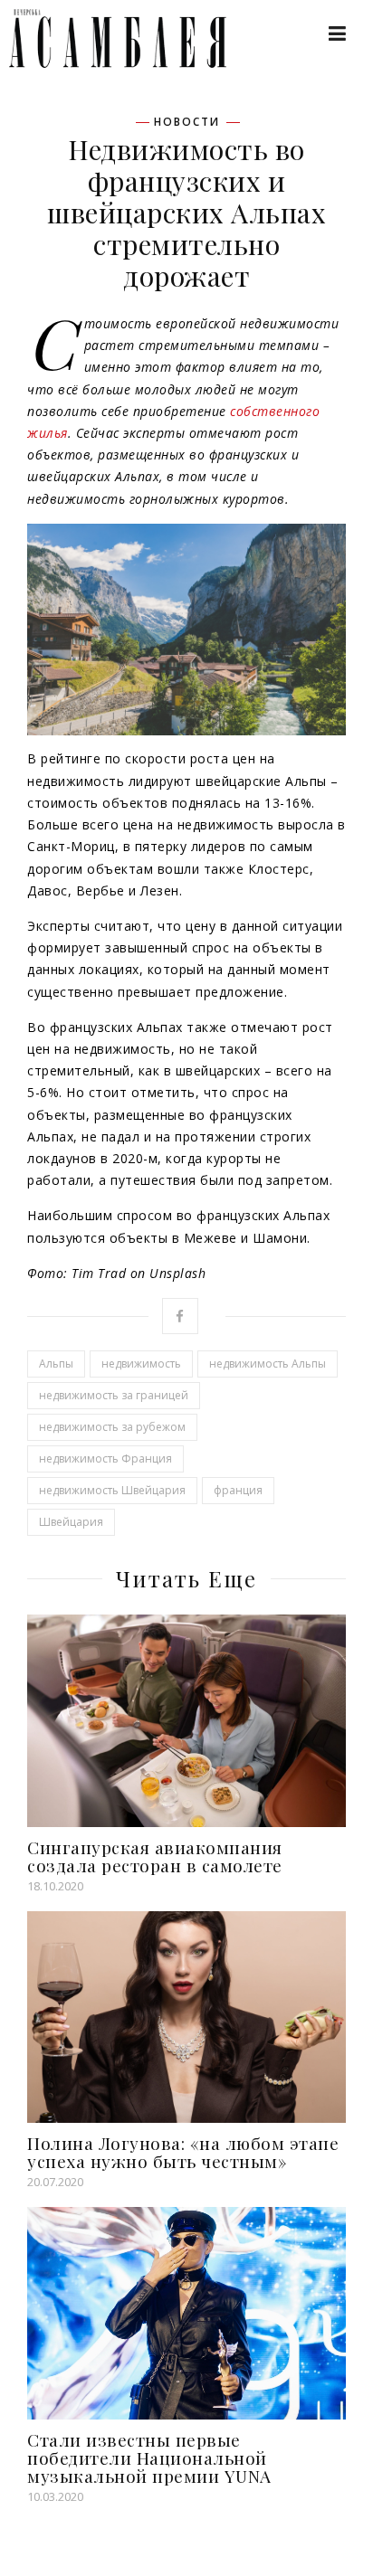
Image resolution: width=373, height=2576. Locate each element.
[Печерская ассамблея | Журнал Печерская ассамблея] (109, 38)
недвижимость (141, 1364)
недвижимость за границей (114, 1395)
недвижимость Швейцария (112, 1490)
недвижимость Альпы (268, 1364)
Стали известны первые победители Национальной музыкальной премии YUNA (149, 2458)
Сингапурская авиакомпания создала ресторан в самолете (155, 1856)
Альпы (56, 1364)
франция (238, 1490)
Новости (187, 122)
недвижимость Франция (105, 1458)
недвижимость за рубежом (112, 1427)
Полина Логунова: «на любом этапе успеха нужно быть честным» (183, 2152)
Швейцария (71, 1522)
